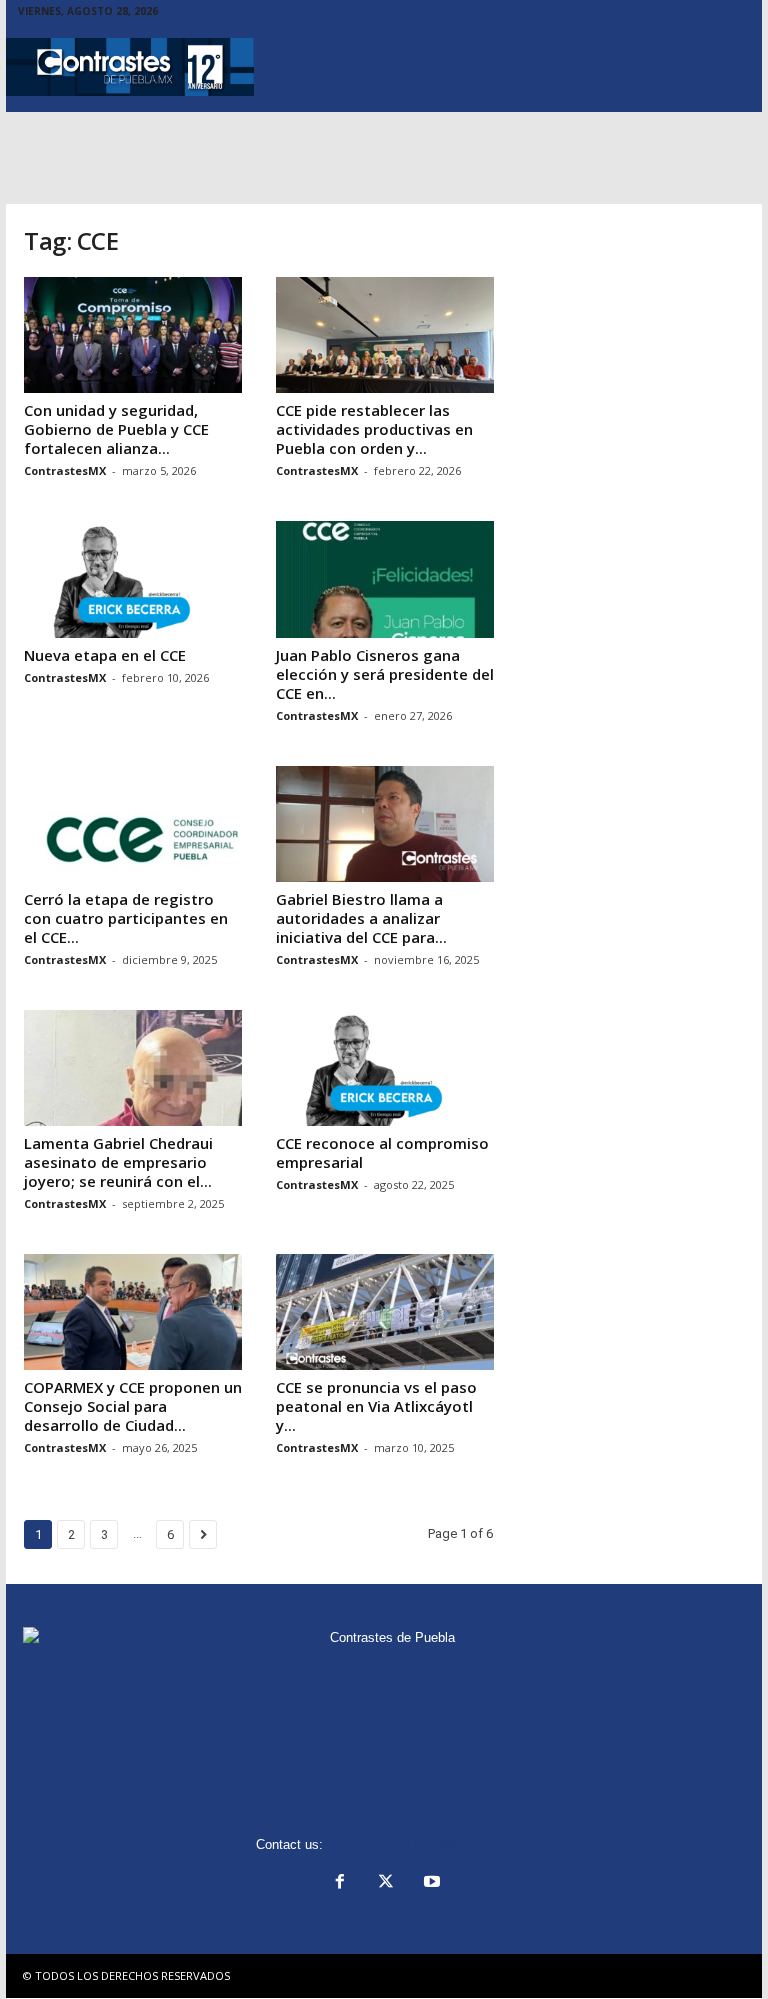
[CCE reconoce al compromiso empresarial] (385, 1068)
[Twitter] (386, 1883)
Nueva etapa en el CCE (105, 655)
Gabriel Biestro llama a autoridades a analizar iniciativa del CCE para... (361, 918)
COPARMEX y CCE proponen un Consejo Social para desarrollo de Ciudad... (133, 1406)
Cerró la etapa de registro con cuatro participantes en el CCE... (126, 918)
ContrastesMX (65, 470)
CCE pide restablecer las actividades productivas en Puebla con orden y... (374, 429)
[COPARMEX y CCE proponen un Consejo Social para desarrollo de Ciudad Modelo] (133, 1312)
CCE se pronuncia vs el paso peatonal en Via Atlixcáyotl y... (376, 1406)
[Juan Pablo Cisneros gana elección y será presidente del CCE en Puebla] (385, 579)
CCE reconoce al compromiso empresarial (382, 1152)
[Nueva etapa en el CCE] (133, 579)
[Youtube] (430, 1883)
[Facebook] (340, 1883)
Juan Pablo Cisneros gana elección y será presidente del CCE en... (385, 674)
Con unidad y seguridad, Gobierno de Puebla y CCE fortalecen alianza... (116, 429)
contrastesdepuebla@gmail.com (420, 1844)
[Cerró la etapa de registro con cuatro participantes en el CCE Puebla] (133, 824)
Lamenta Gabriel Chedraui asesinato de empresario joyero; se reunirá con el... (118, 1162)
